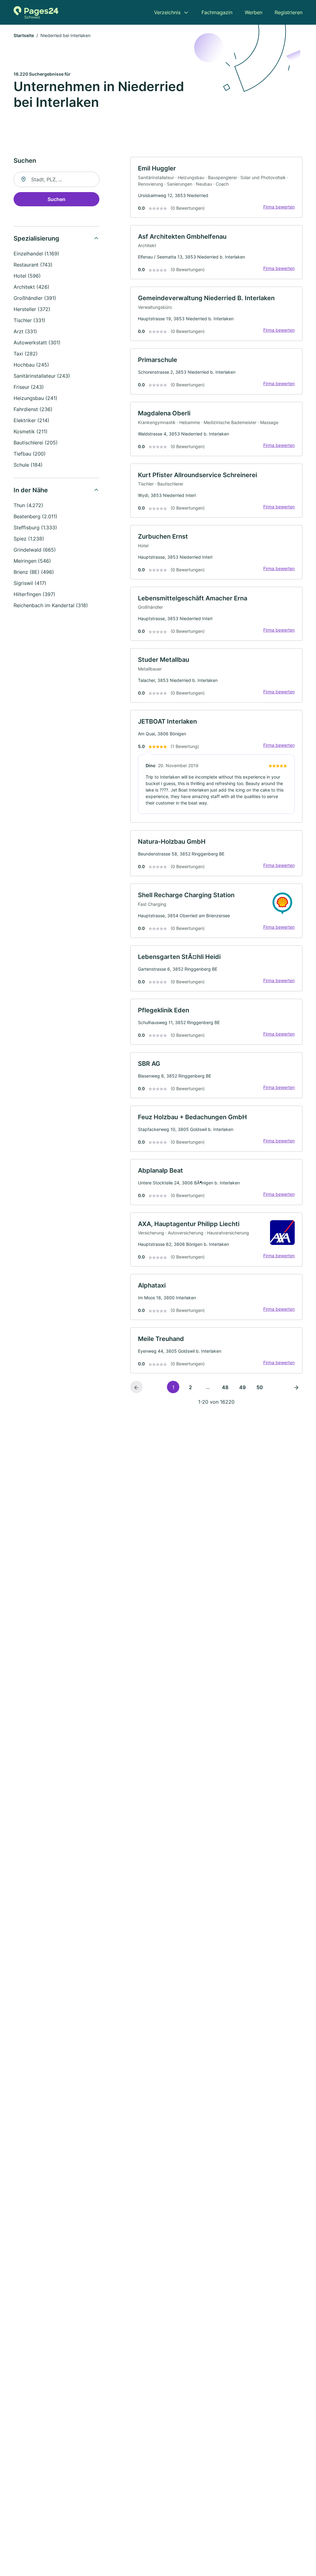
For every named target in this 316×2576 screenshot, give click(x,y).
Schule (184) (28, 465)
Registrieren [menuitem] (289, 12)
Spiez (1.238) (29, 539)
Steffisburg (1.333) (35, 527)
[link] (216, 187)
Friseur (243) (29, 387)
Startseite (24, 35)
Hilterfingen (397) (34, 594)
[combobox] (56, 179)
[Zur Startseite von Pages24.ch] (36, 12)
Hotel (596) (27, 276)
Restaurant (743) (33, 265)
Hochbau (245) (31, 365)
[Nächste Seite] (296, 1387)
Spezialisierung (36, 238)
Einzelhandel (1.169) (36, 254)
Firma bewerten (279, 207)
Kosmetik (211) (31, 431)
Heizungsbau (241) (35, 398)
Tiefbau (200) (30, 454)
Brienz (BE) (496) (34, 572)
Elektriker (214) (31, 420)
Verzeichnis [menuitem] (167, 12)
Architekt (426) (31, 287)
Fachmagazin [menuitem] (217, 12)
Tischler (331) (29, 320)
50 (260, 1387)
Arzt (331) (25, 331)
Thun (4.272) (28, 505)
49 (242, 1387)
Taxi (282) (26, 354)
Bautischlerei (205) (36, 443)
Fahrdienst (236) (33, 409)
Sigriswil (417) (30, 583)
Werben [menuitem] (254, 12)
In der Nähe (31, 490)
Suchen (56, 199)
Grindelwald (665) (35, 550)
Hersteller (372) (32, 309)
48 (225, 1387)
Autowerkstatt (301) (37, 342)
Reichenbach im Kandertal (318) (51, 605)
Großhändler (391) (35, 298)
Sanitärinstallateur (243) (42, 376)
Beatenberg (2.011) (35, 516)
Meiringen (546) (32, 561)
